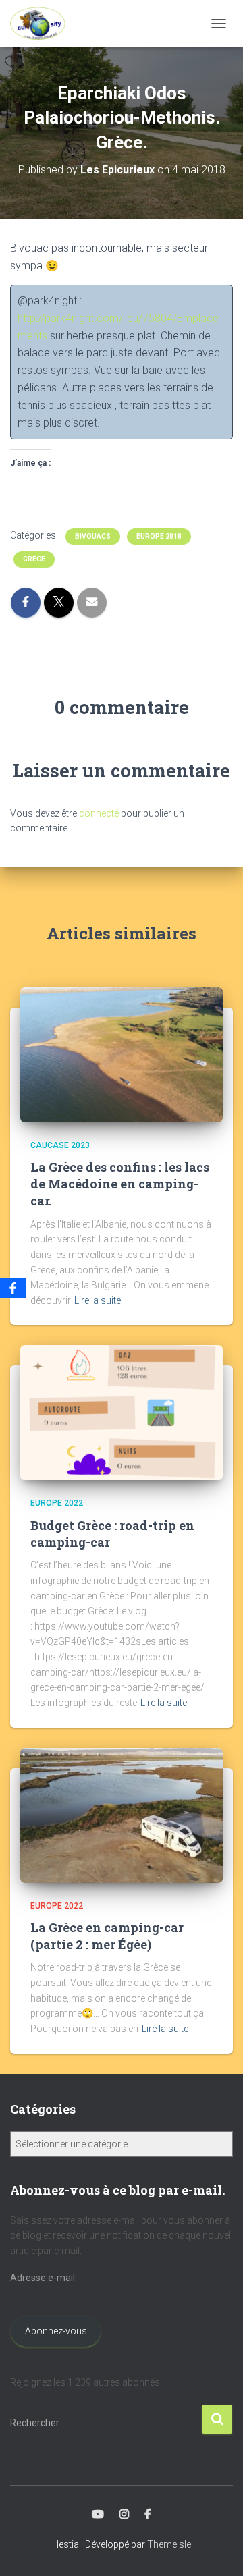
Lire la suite (98, 1300)
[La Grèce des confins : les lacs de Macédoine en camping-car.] (122, 1053)
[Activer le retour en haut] (216, 2549)
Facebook (148, 2515)
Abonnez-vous (56, 2331)
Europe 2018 (159, 536)
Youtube (98, 2515)
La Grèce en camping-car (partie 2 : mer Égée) (107, 1936)
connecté (99, 813)
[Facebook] (13, 1288)
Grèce (34, 559)
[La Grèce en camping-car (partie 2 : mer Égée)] (122, 1814)
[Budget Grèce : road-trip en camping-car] (122, 1412)
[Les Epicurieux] (43, 24)
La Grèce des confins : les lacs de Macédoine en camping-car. (120, 1184)
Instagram (124, 2515)
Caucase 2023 (60, 1145)
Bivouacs (93, 536)
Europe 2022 (57, 1503)
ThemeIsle (169, 2544)
